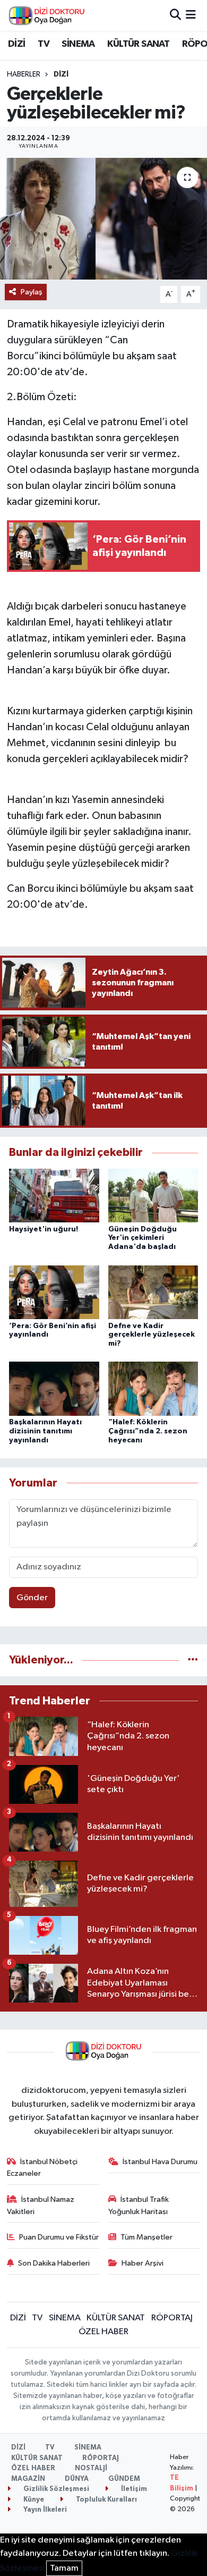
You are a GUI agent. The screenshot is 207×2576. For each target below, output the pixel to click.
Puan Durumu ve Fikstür (59, 2237)
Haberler (24, 74)
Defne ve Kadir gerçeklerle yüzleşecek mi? (152, 1335)
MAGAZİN (28, 2479)
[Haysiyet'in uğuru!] (54, 1196)
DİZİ (17, 44)
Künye (33, 2500)
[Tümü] (193, 1660)
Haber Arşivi (143, 2263)
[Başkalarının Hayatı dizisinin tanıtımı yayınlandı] (54, 1388)
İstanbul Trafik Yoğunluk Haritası (139, 2205)
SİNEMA (78, 44)
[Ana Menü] (191, 15)
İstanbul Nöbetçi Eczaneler (42, 2168)
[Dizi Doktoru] (47, 15)
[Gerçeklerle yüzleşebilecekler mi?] (103, 219)
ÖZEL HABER (103, 2332)
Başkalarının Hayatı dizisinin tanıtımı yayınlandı (45, 1431)
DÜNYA (77, 2479)
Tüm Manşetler (146, 2237)
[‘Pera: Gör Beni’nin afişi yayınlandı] (54, 1292)
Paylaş (32, 292)
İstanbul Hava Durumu (160, 2162)
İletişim (133, 2489)
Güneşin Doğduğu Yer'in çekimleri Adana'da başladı (143, 1238)
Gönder (32, 1598)
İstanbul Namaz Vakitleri (41, 2205)
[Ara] (175, 15)
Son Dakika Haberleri (54, 2263)
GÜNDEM (124, 2479)
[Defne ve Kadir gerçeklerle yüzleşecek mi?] (153, 1292)
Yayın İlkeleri (44, 2510)
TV (44, 44)
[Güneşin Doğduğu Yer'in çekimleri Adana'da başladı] (153, 1196)
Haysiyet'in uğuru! (44, 1229)
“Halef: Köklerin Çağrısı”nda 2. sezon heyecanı (148, 1431)
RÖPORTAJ (172, 2318)
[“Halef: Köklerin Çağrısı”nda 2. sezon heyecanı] (153, 1388)
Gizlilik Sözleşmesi (55, 2489)
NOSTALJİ (91, 2468)
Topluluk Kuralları (106, 2500)
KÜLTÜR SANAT (138, 44)
